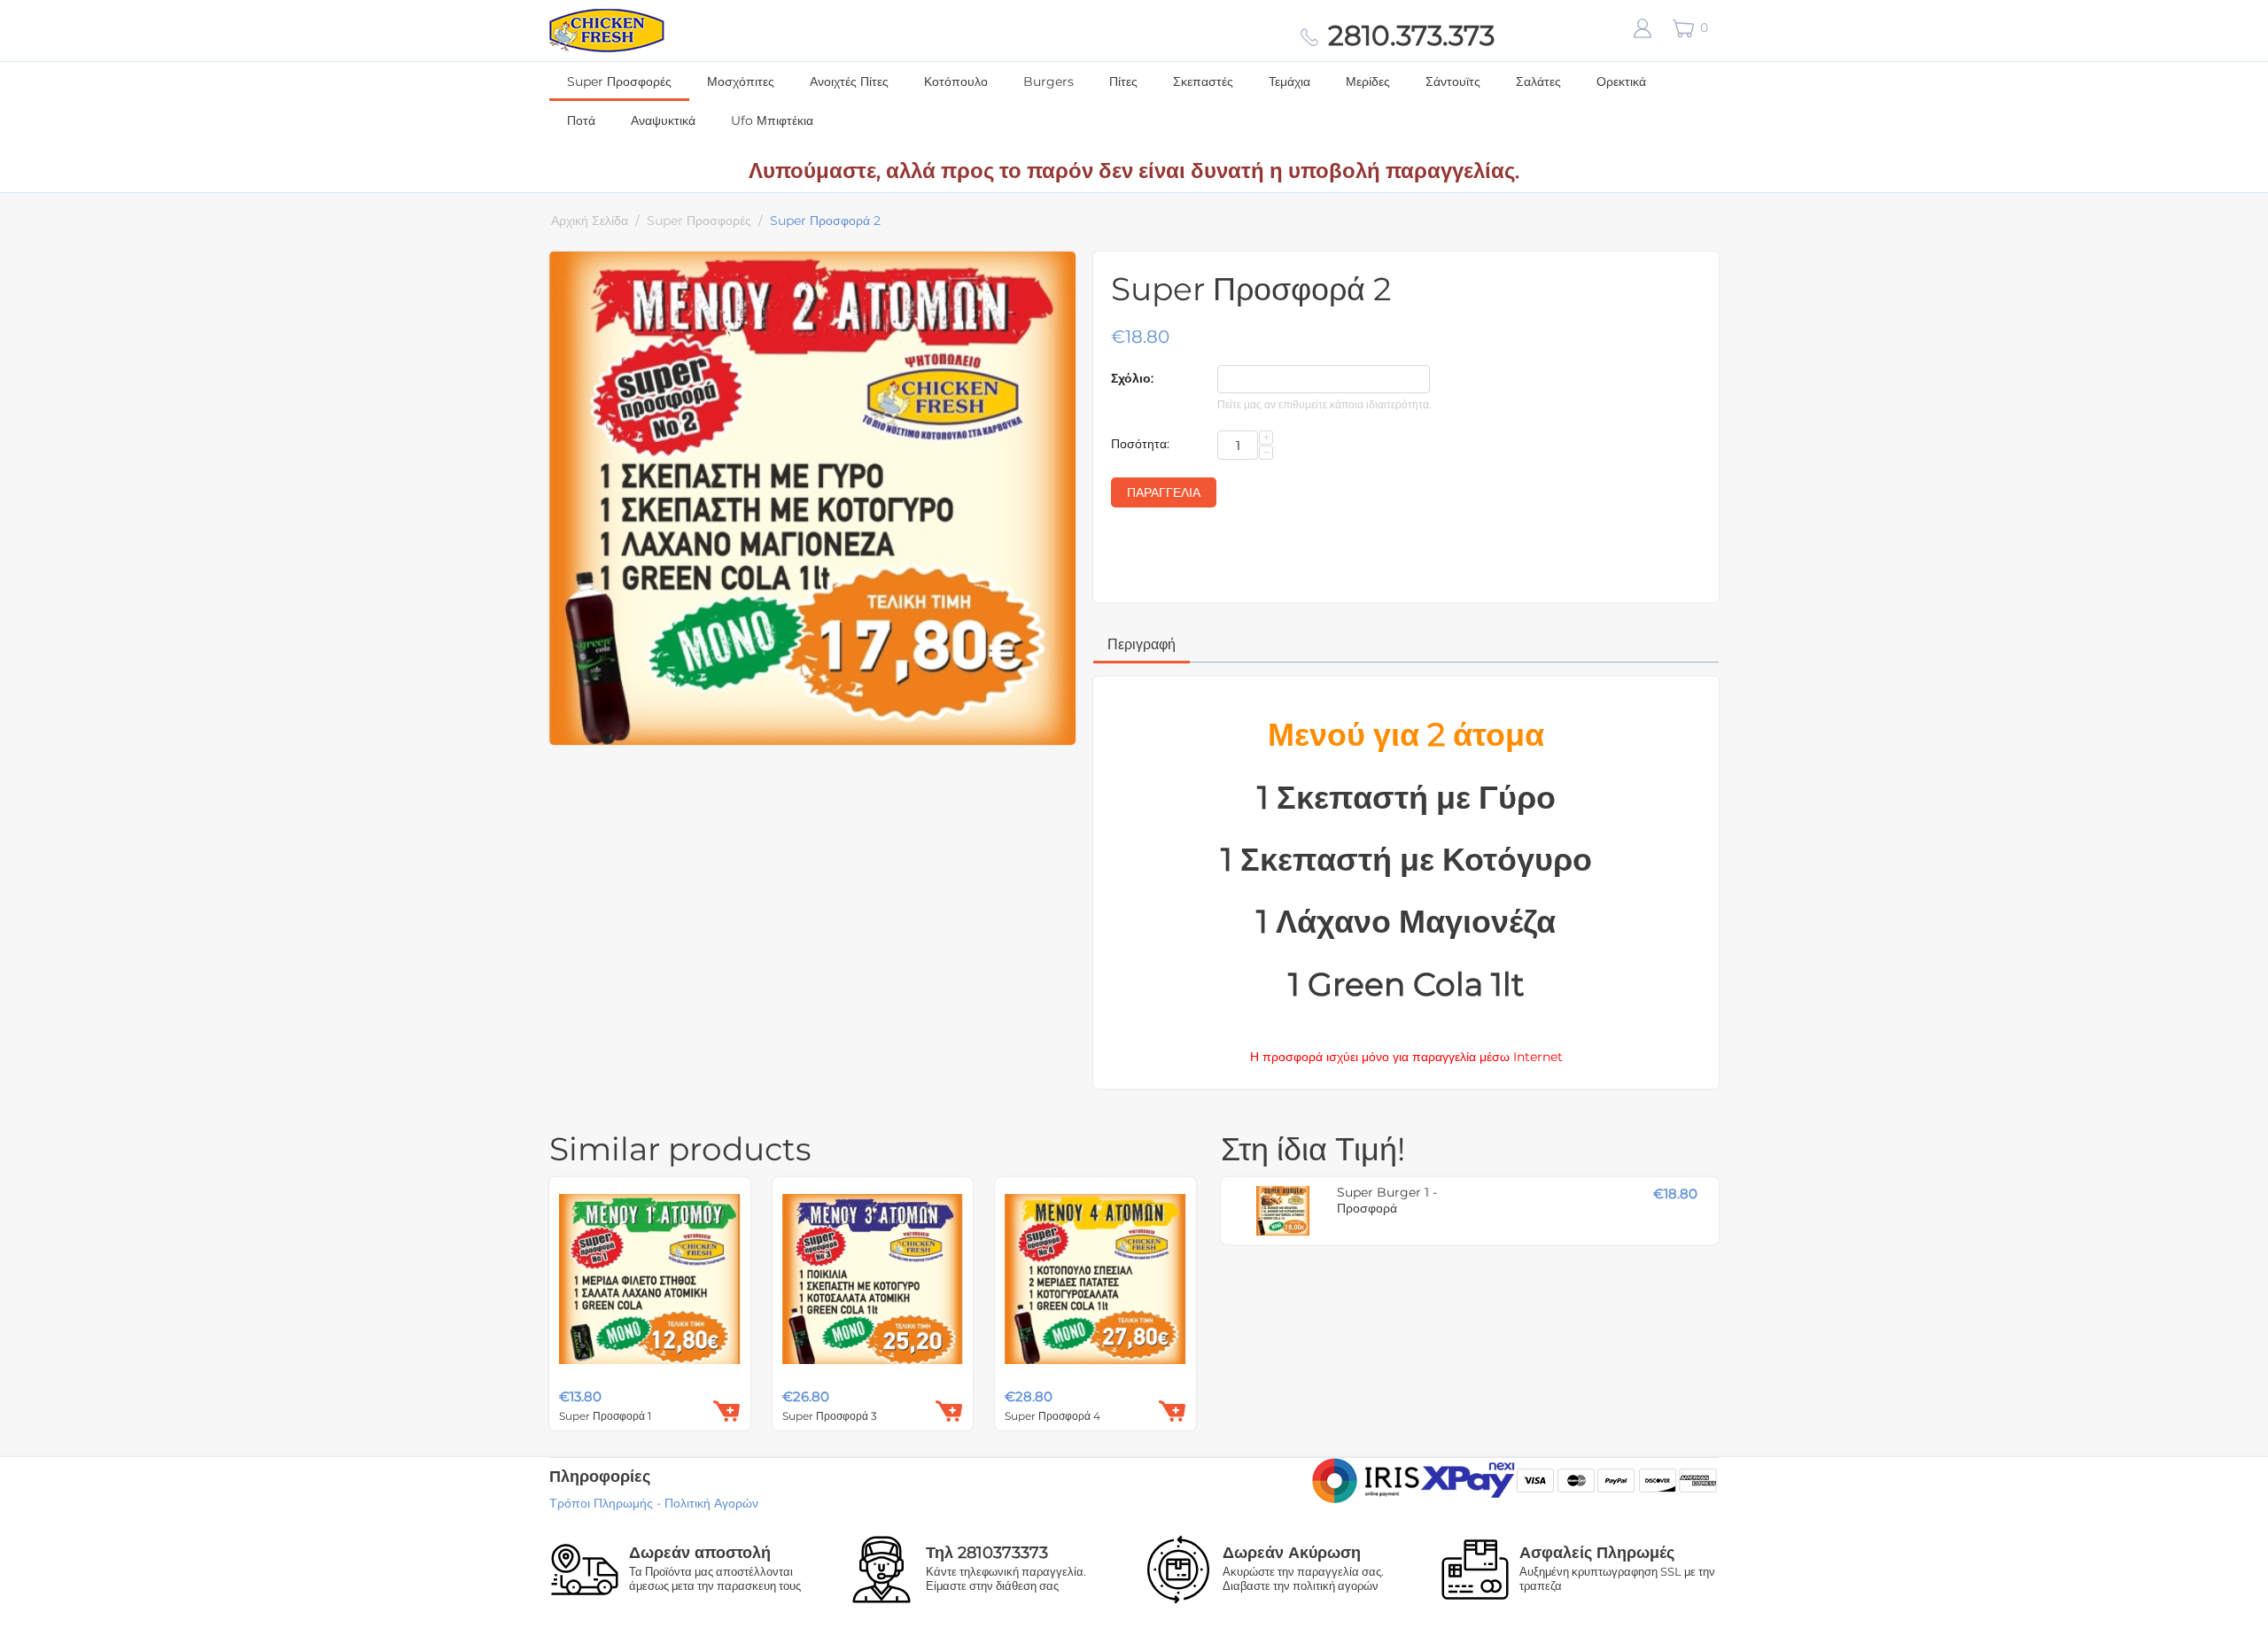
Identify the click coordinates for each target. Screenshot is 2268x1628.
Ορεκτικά (1621, 81)
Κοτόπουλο (956, 81)
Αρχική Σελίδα (590, 221)
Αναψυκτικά (663, 120)
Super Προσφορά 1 (605, 1416)
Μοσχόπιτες (741, 81)
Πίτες (1123, 81)
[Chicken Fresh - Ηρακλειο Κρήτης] (607, 29)
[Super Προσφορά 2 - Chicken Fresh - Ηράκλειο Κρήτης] (812, 498)
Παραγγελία (1164, 492)
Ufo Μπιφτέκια (772, 120)
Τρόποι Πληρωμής (601, 1503)
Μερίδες (1368, 81)
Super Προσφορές (619, 81)
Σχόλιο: (1132, 378)
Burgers (1049, 81)
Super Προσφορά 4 (1052, 1416)
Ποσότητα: (1140, 444)
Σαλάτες (1538, 81)
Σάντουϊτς (1453, 81)
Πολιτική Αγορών (711, 1503)
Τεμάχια (1289, 81)
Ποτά (581, 120)
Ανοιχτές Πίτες (849, 81)
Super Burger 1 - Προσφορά (1387, 1200)
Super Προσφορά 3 (830, 1416)
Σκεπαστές (1203, 81)
